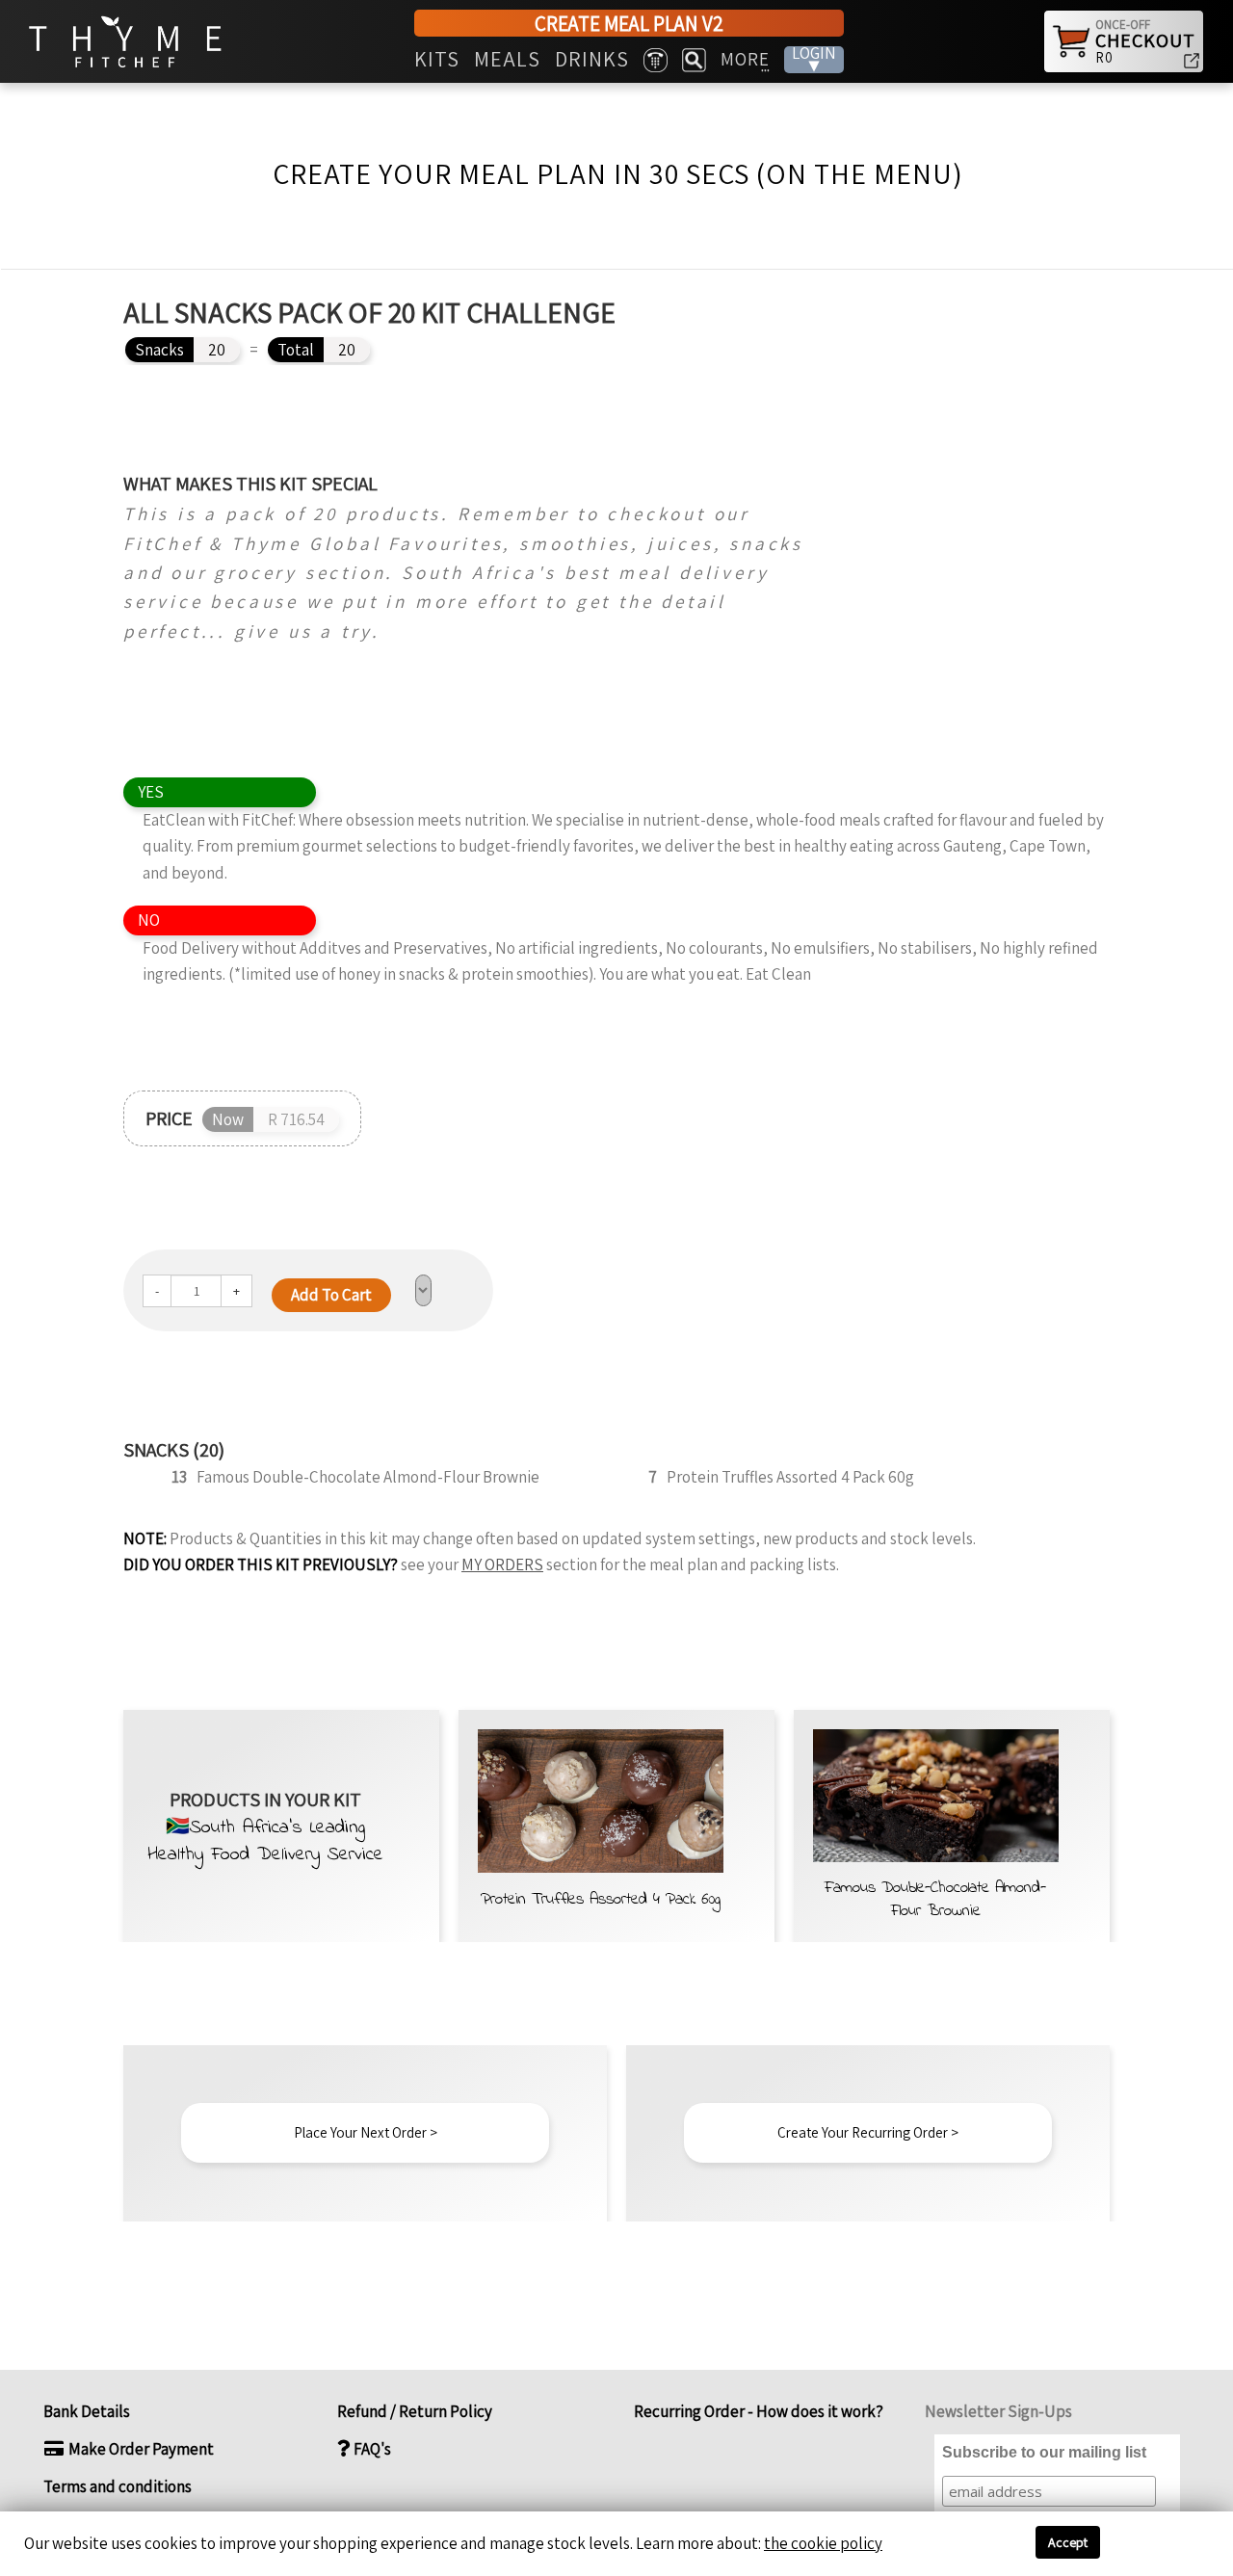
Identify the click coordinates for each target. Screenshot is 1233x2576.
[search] (694, 60)
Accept (1068, 2542)
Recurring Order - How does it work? (757, 2411)
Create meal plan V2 (629, 24)
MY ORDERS (502, 1564)
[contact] (656, 60)
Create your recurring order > (868, 2132)
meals (507, 60)
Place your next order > (366, 2132)
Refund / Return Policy (415, 2411)
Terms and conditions (118, 2486)
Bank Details (87, 2411)
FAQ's (371, 2449)
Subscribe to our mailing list (1044, 2452)
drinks (592, 60)
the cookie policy (823, 2543)
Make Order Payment (140, 2449)
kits (437, 60)
